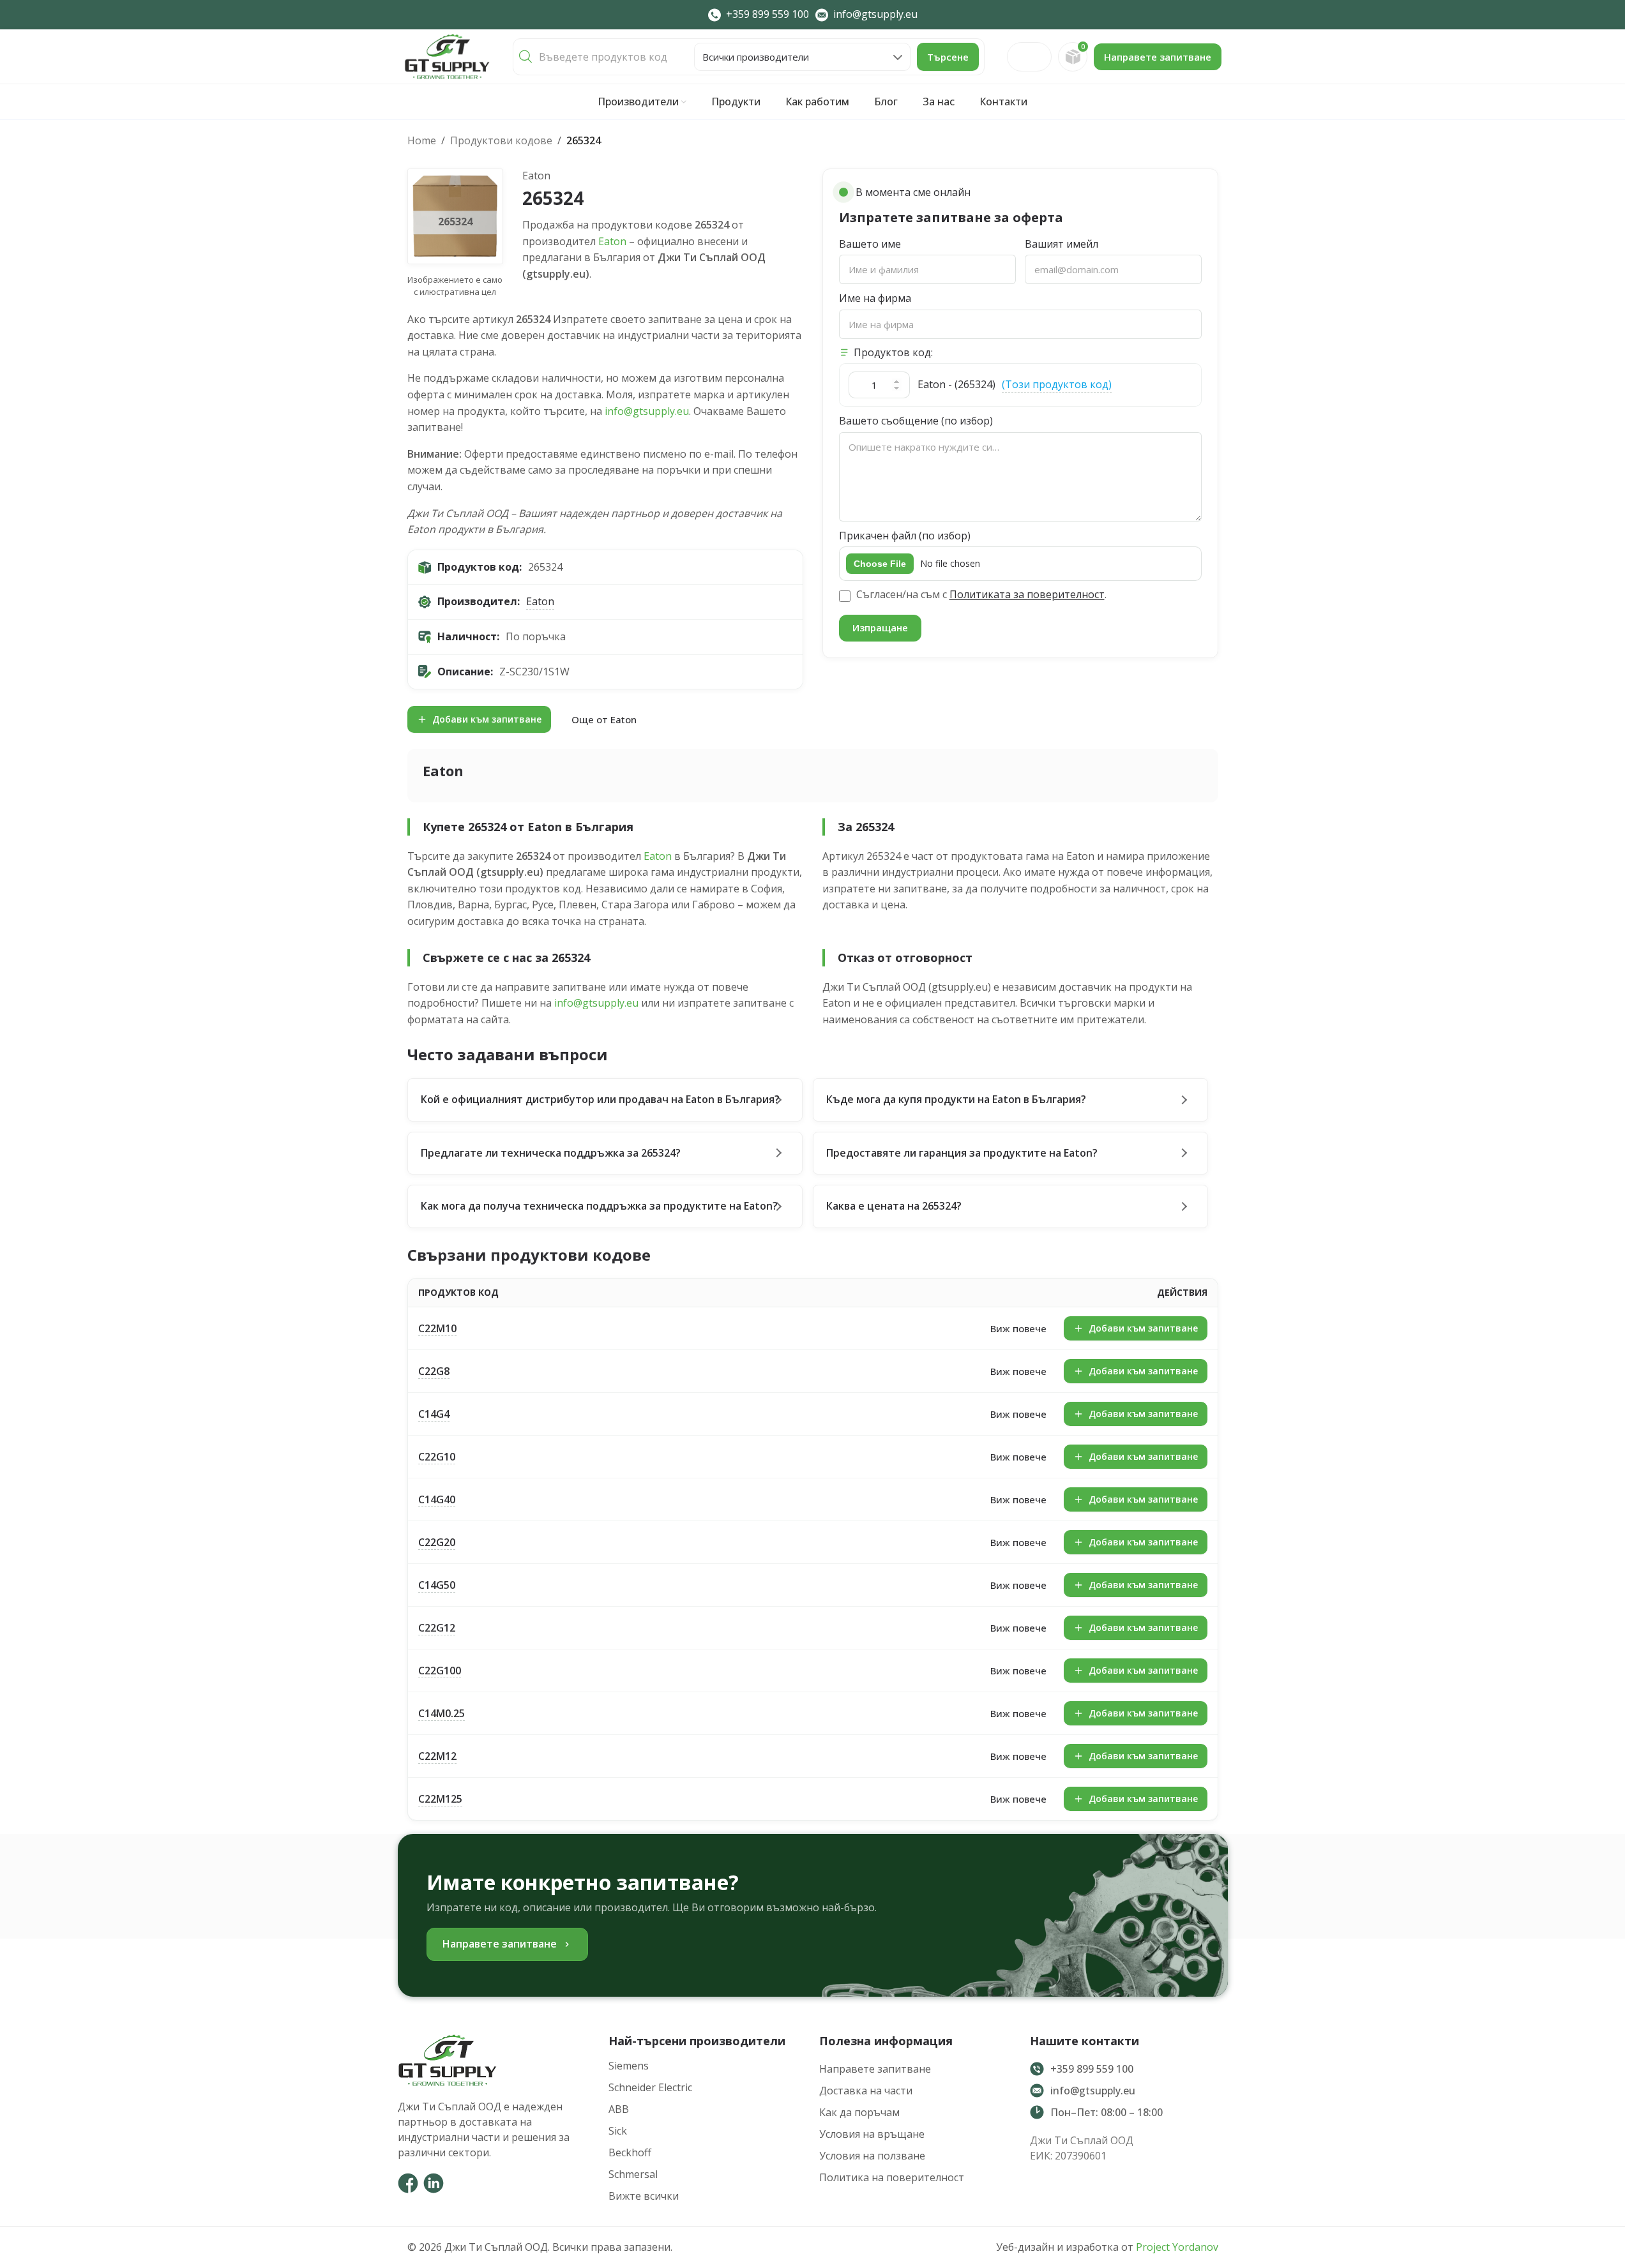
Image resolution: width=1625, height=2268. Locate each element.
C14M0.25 (442, 1713)
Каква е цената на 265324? (894, 1206)
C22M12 (437, 1756)
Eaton (612, 241)
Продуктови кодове (501, 140)
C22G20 (437, 1542)
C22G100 (440, 1671)
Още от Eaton (604, 719)
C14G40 (437, 1499)
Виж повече (1018, 1328)
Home (422, 140)
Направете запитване (1158, 57)
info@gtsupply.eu (647, 411)
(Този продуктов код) (1057, 384)
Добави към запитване (487, 719)
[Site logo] (447, 56)
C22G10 (437, 1457)
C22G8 (434, 1371)
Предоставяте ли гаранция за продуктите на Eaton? (962, 1153)
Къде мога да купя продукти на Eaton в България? (956, 1099)
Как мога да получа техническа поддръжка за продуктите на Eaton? (599, 1206)
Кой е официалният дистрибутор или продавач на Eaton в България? (600, 1099)
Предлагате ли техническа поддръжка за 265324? (551, 1153)
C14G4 (434, 1414)
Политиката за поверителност (1027, 594)
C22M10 (437, 1328)
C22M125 (440, 1799)
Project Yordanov (1177, 2247)
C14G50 (437, 1585)
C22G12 (437, 1628)
